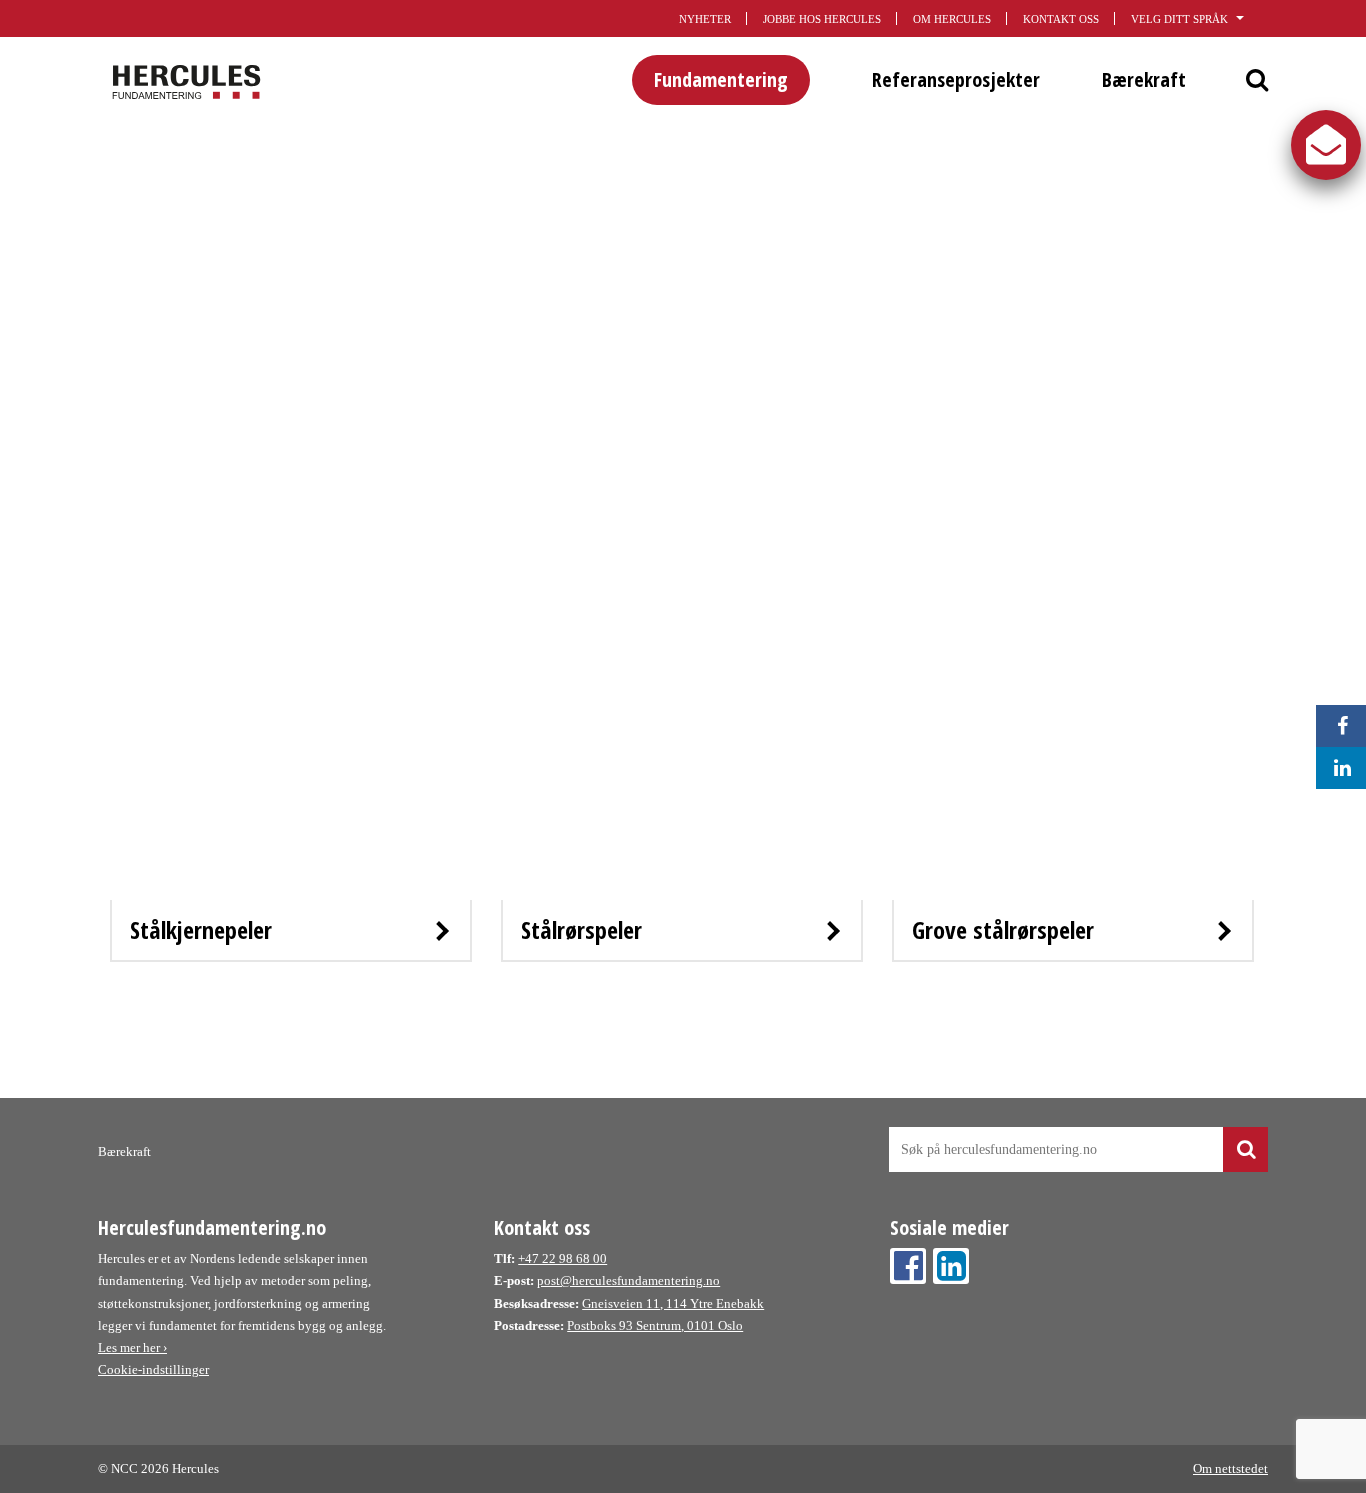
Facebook (908, 1266)
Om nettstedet (1230, 1468)
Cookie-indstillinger (153, 1369)
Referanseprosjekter (956, 79)
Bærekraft (1144, 79)
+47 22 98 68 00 (562, 1258)
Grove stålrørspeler (1003, 929)
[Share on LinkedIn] (1337, 768)
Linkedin (951, 1266)
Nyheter (705, 19)
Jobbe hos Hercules (822, 19)
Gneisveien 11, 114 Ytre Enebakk (673, 1303)
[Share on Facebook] (1337, 726)
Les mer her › (132, 1347)
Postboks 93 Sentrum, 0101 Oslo (655, 1325)
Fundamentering (721, 79)
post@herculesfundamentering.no (628, 1280)
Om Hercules (952, 19)
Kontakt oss (1061, 19)
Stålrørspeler (581, 929)
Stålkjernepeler (201, 929)
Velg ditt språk (1179, 19)
